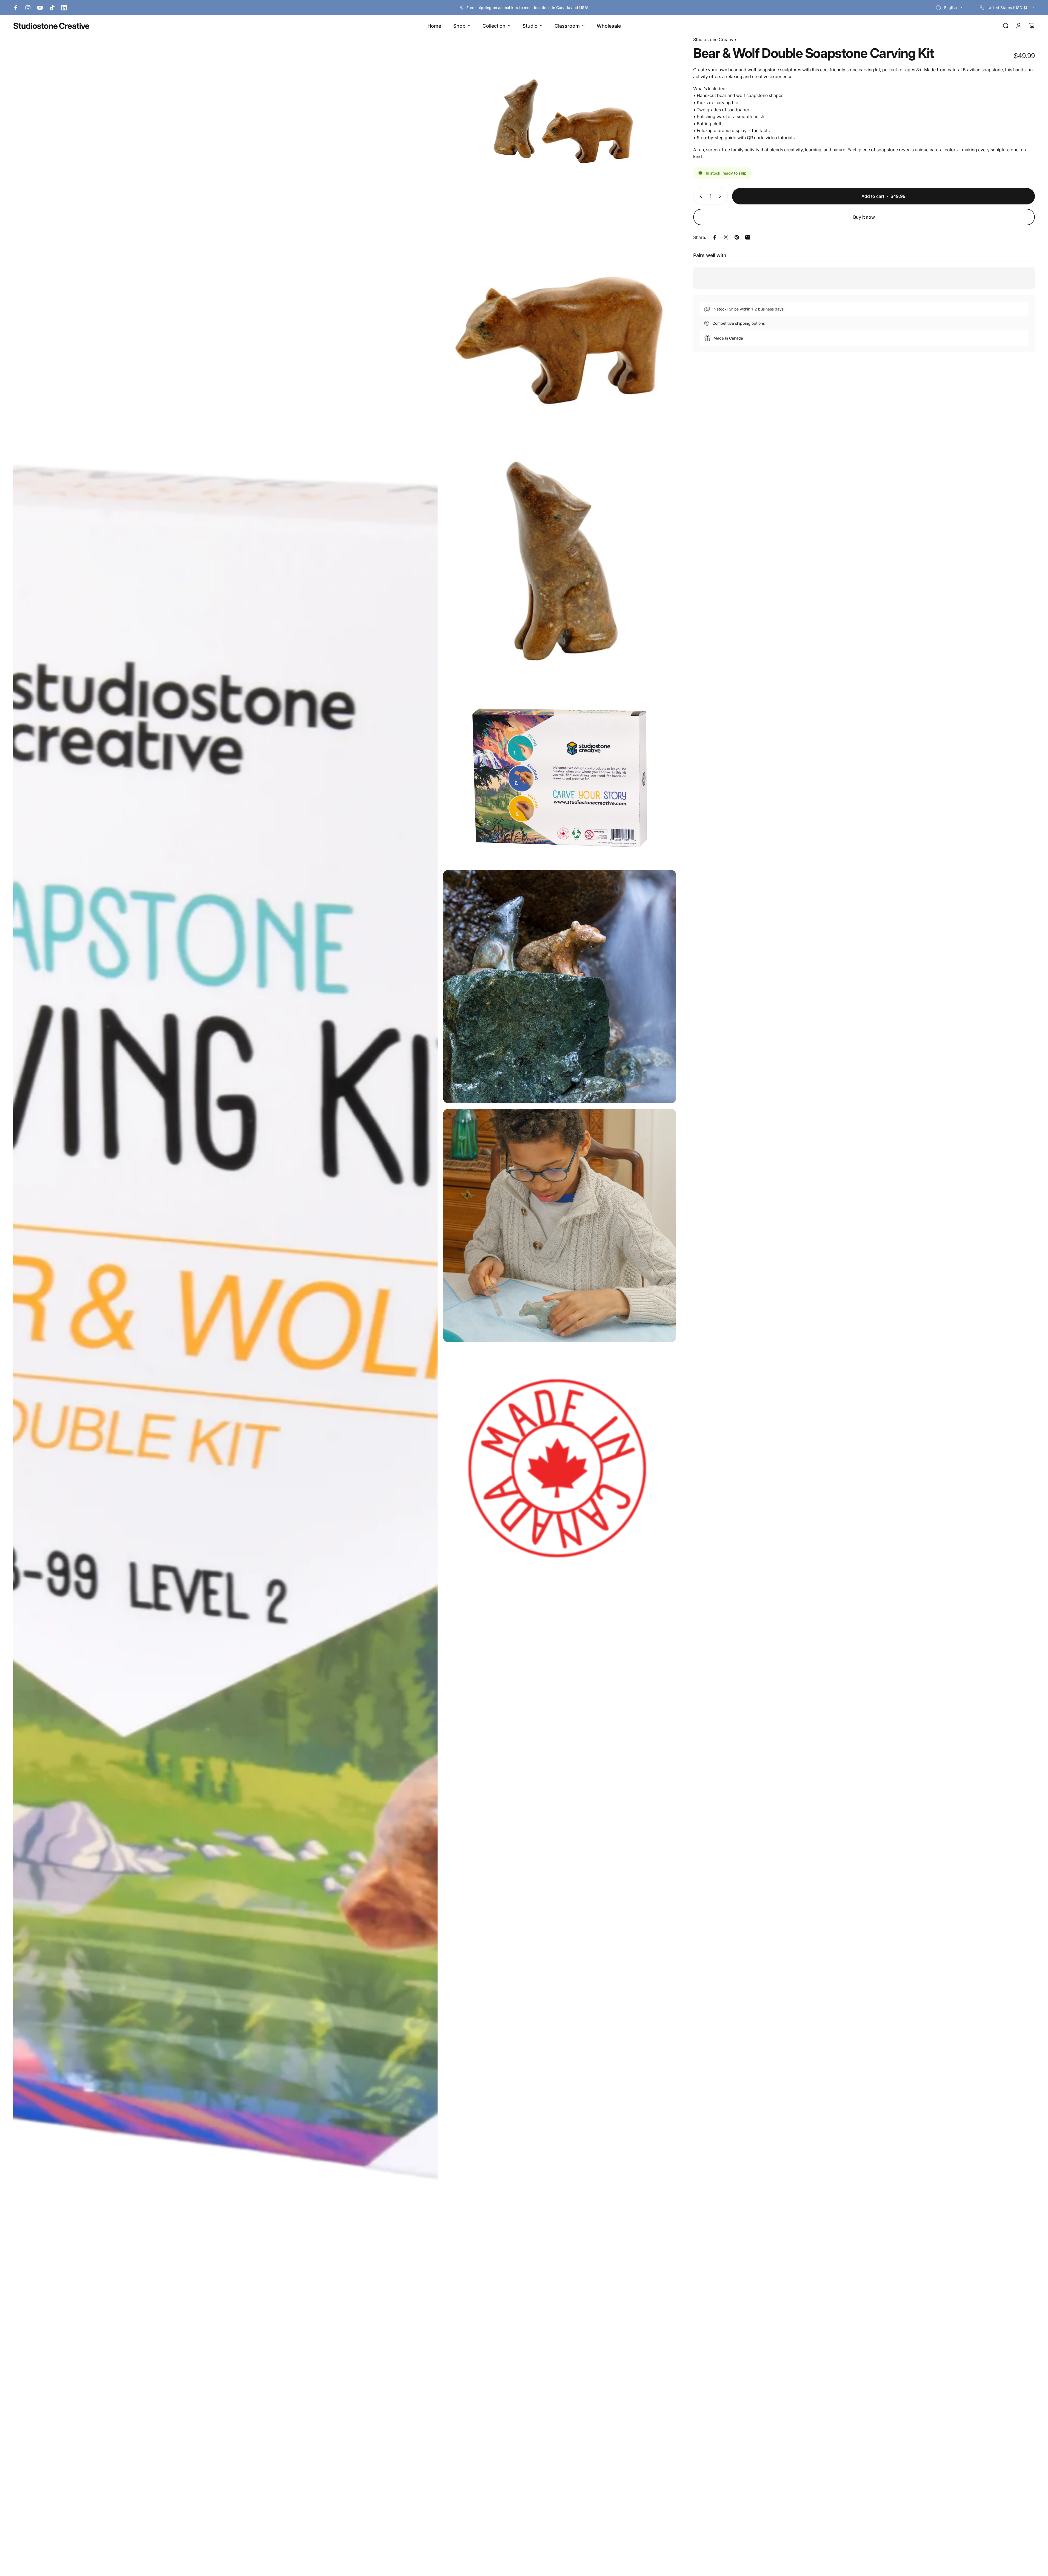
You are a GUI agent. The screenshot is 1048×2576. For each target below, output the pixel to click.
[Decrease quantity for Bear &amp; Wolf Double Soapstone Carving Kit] (700, 196)
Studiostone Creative (51, 26)
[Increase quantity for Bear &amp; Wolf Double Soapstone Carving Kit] (721, 196)
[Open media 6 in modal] (560, 987)
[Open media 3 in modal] (560, 328)
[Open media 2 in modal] (560, 121)
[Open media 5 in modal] (560, 777)
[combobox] (950, 8)
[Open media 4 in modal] (560, 567)
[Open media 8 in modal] (560, 1470)
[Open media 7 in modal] (560, 1226)
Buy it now (864, 217)
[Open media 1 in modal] (225, 1303)
